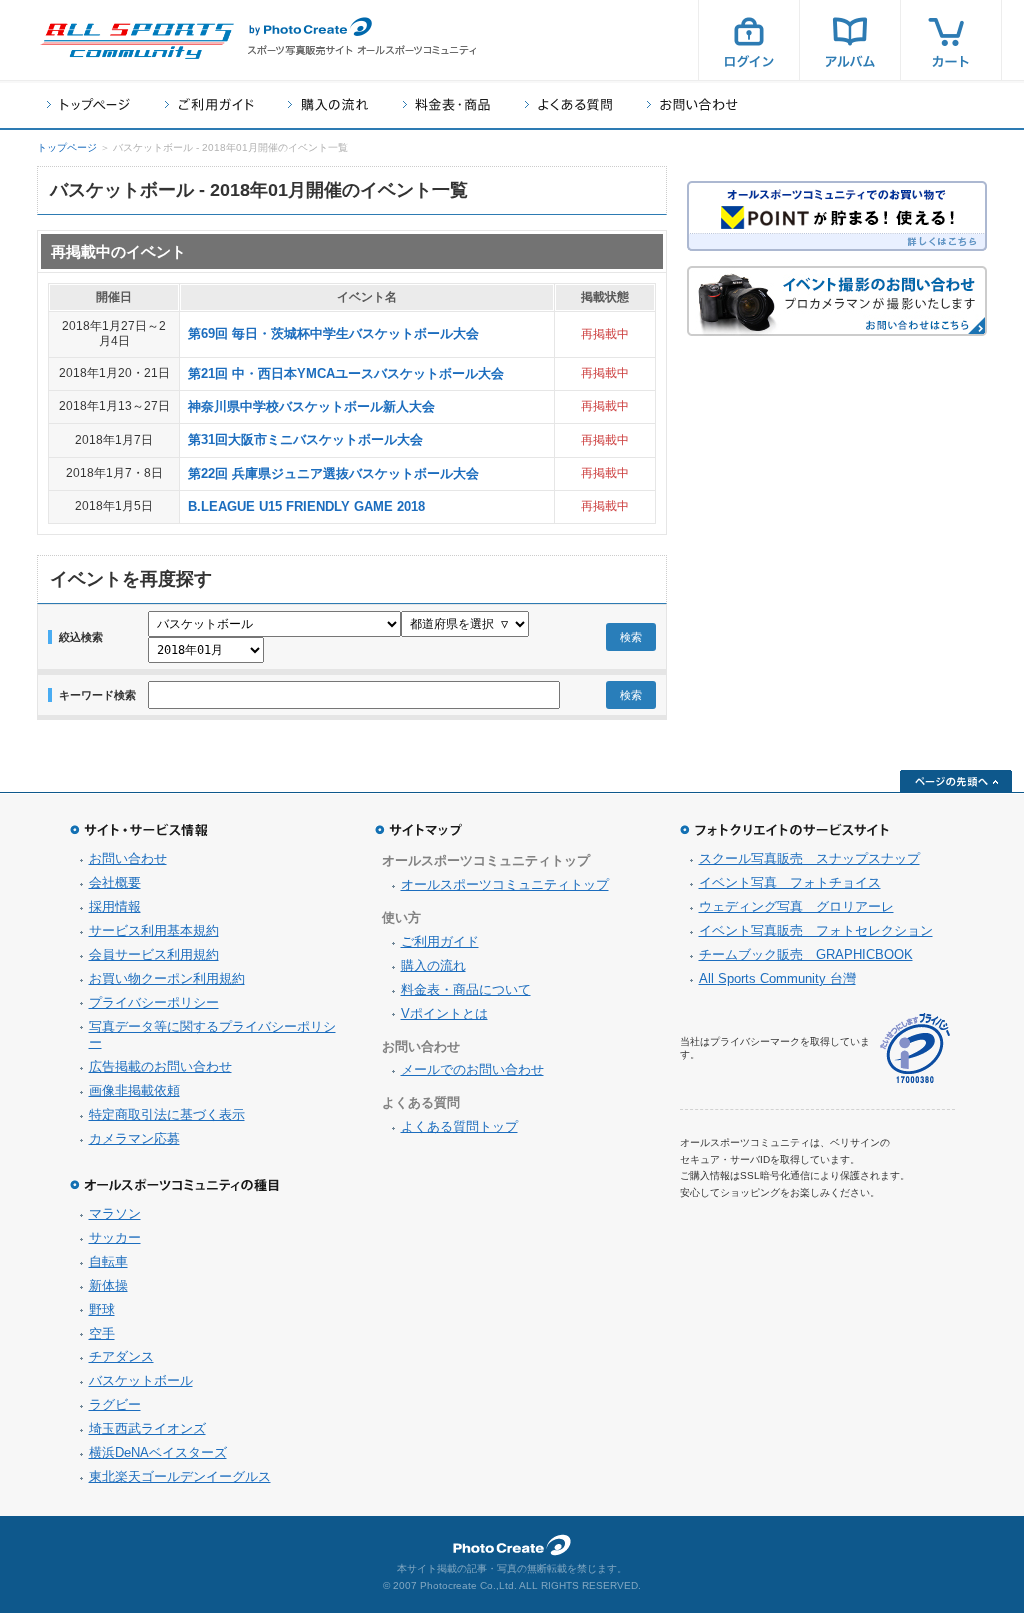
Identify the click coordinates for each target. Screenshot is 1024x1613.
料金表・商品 (446, 104)
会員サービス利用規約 (154, 954)
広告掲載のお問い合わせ (160, 1066)
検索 (631, 637)
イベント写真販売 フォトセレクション (816, 930)
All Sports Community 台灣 (777, 978)
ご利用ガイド (209, 104)
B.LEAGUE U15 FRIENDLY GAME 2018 (306, 506)
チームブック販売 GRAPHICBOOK (806, 954)
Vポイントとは (444, 1013)
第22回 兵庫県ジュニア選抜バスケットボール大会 (333, 473)
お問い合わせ (692, 104)
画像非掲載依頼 (134, 1090)
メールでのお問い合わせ (472, 1069)
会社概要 (115, 882)
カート (951, 40)
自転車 (108, 1261)
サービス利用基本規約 (154, 930)
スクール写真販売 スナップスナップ (809, 858)
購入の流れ (328, 104)
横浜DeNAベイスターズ (158, 1452)
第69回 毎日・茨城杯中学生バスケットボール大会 (333, 333)
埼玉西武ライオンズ (147, 1428)
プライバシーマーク (915, 1048)
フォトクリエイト (512, 1545)
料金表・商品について (466, 989)
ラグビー (115, 1404)
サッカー (115, 1237)
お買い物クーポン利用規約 (167, 978)
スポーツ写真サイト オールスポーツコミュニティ (137, 41)
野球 (102, 1309)
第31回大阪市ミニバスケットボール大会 (305, 439)
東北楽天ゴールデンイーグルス (180, 1476)
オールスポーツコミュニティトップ (505, 884)
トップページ (88, 104)
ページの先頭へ (956, 781)
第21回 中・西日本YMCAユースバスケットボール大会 (346, 373)
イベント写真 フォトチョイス (790, 882)
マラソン (115, 1213)
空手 (102, 1333)
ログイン (749, 40)
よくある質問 (568, 104)
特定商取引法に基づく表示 (167, 1114)
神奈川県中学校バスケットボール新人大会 (311, 406)
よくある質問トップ (459, 1126)
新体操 (108, 1285)
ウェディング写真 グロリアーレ (796, 906)
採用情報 (115, 906)
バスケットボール (141, 1380)
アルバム (850, 40)
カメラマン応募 (134, 1138)
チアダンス (121, 1356)
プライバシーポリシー (154, 1002)
